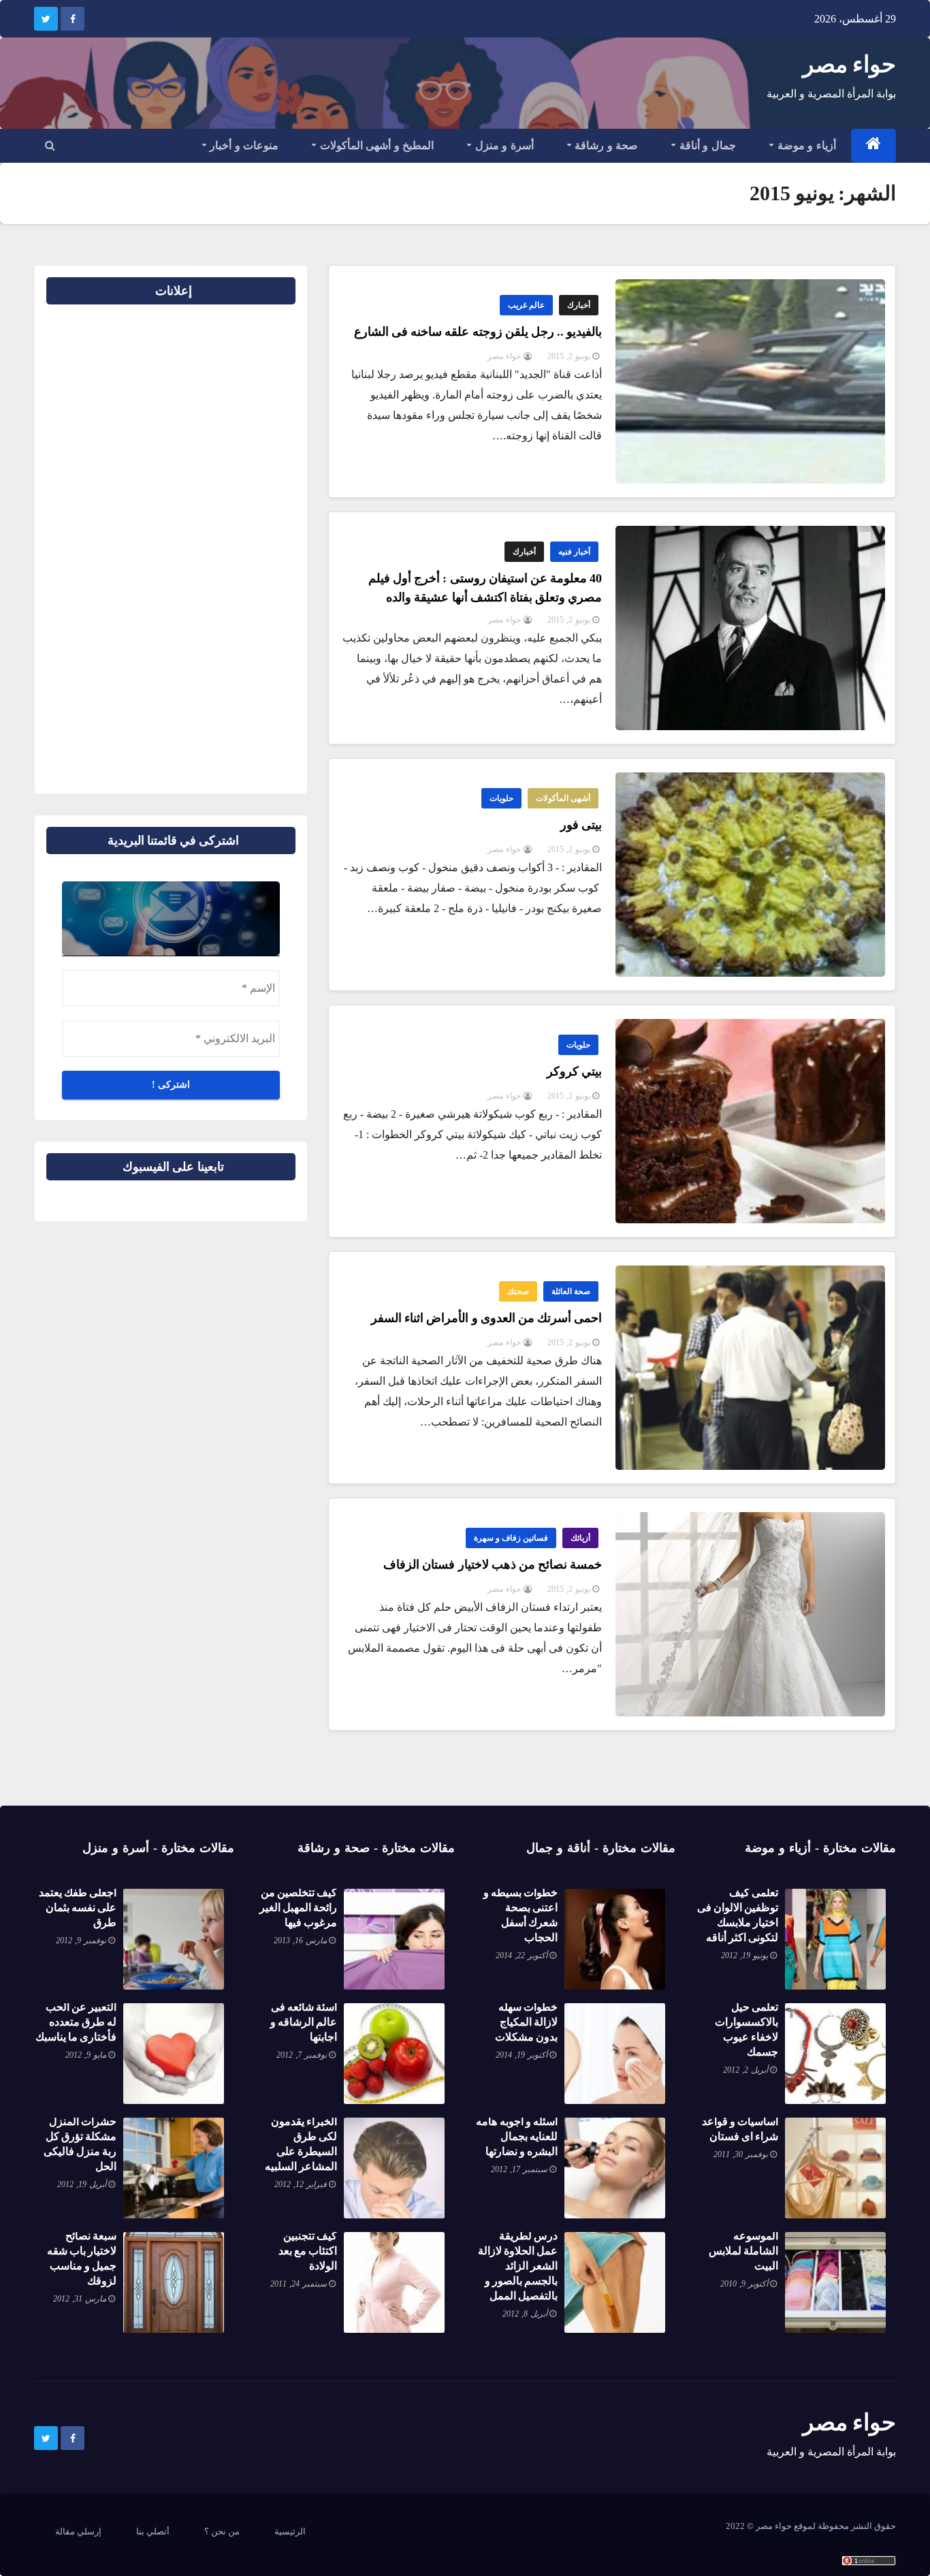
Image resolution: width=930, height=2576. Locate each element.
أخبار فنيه (574, 552)
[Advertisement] (252, 544)
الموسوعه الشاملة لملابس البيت (743, 2251)
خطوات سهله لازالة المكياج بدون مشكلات (526, 2022)
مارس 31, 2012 (80, 2299)
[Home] (874, 146)
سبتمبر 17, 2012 (519, 2169)
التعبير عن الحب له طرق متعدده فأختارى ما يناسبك (76, 2022)
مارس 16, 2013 (300, 1941)
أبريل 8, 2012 (525, 2314)
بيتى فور (581, 825)
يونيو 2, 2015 (569, 356)
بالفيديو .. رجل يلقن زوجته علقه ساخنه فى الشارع (478, 332)
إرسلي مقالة (78, 2531)
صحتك (518, 1291)
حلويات (501, 798)
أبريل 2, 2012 (745, 2070)
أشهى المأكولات (563, 798)
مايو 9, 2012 (86, 2055)
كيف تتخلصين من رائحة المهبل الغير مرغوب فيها (298, 1907)
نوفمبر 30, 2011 (741, 2154)
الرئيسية (290, 2531)
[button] (50, 145)
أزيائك (580, 1538)
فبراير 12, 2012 (301, 2184)
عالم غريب (526, 305)
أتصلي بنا (153, 2531)
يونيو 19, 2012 (744, 1955)
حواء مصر (849, 64)
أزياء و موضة (805, 145)
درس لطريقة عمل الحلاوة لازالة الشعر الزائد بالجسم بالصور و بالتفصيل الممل (518, 2266)
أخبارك (579, 305)
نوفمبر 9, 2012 (81, 1941)
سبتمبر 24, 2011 (299, 2284)
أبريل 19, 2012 (82, 2184)
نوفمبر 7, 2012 (302, 2055)
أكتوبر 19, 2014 (522, 2055)
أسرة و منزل (503, 145)
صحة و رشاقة (605, 145)
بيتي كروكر (574, 1071)
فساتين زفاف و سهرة (511, 1538)
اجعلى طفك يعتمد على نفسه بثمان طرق (78, 1907)
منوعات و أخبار (243, 145)
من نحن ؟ (222, 2531)
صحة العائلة (571, 1291)
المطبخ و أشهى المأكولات (375, 145)
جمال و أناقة (706, 145)
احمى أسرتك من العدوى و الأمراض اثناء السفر (486, 1318)
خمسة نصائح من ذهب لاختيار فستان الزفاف (493, 1565)
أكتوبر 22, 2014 (522, 1955)
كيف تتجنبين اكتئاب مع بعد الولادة (308, 2251)
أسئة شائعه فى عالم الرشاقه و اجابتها (304, 2022)
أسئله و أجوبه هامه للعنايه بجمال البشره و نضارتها (517, 2136)
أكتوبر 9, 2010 (744, 2284)
